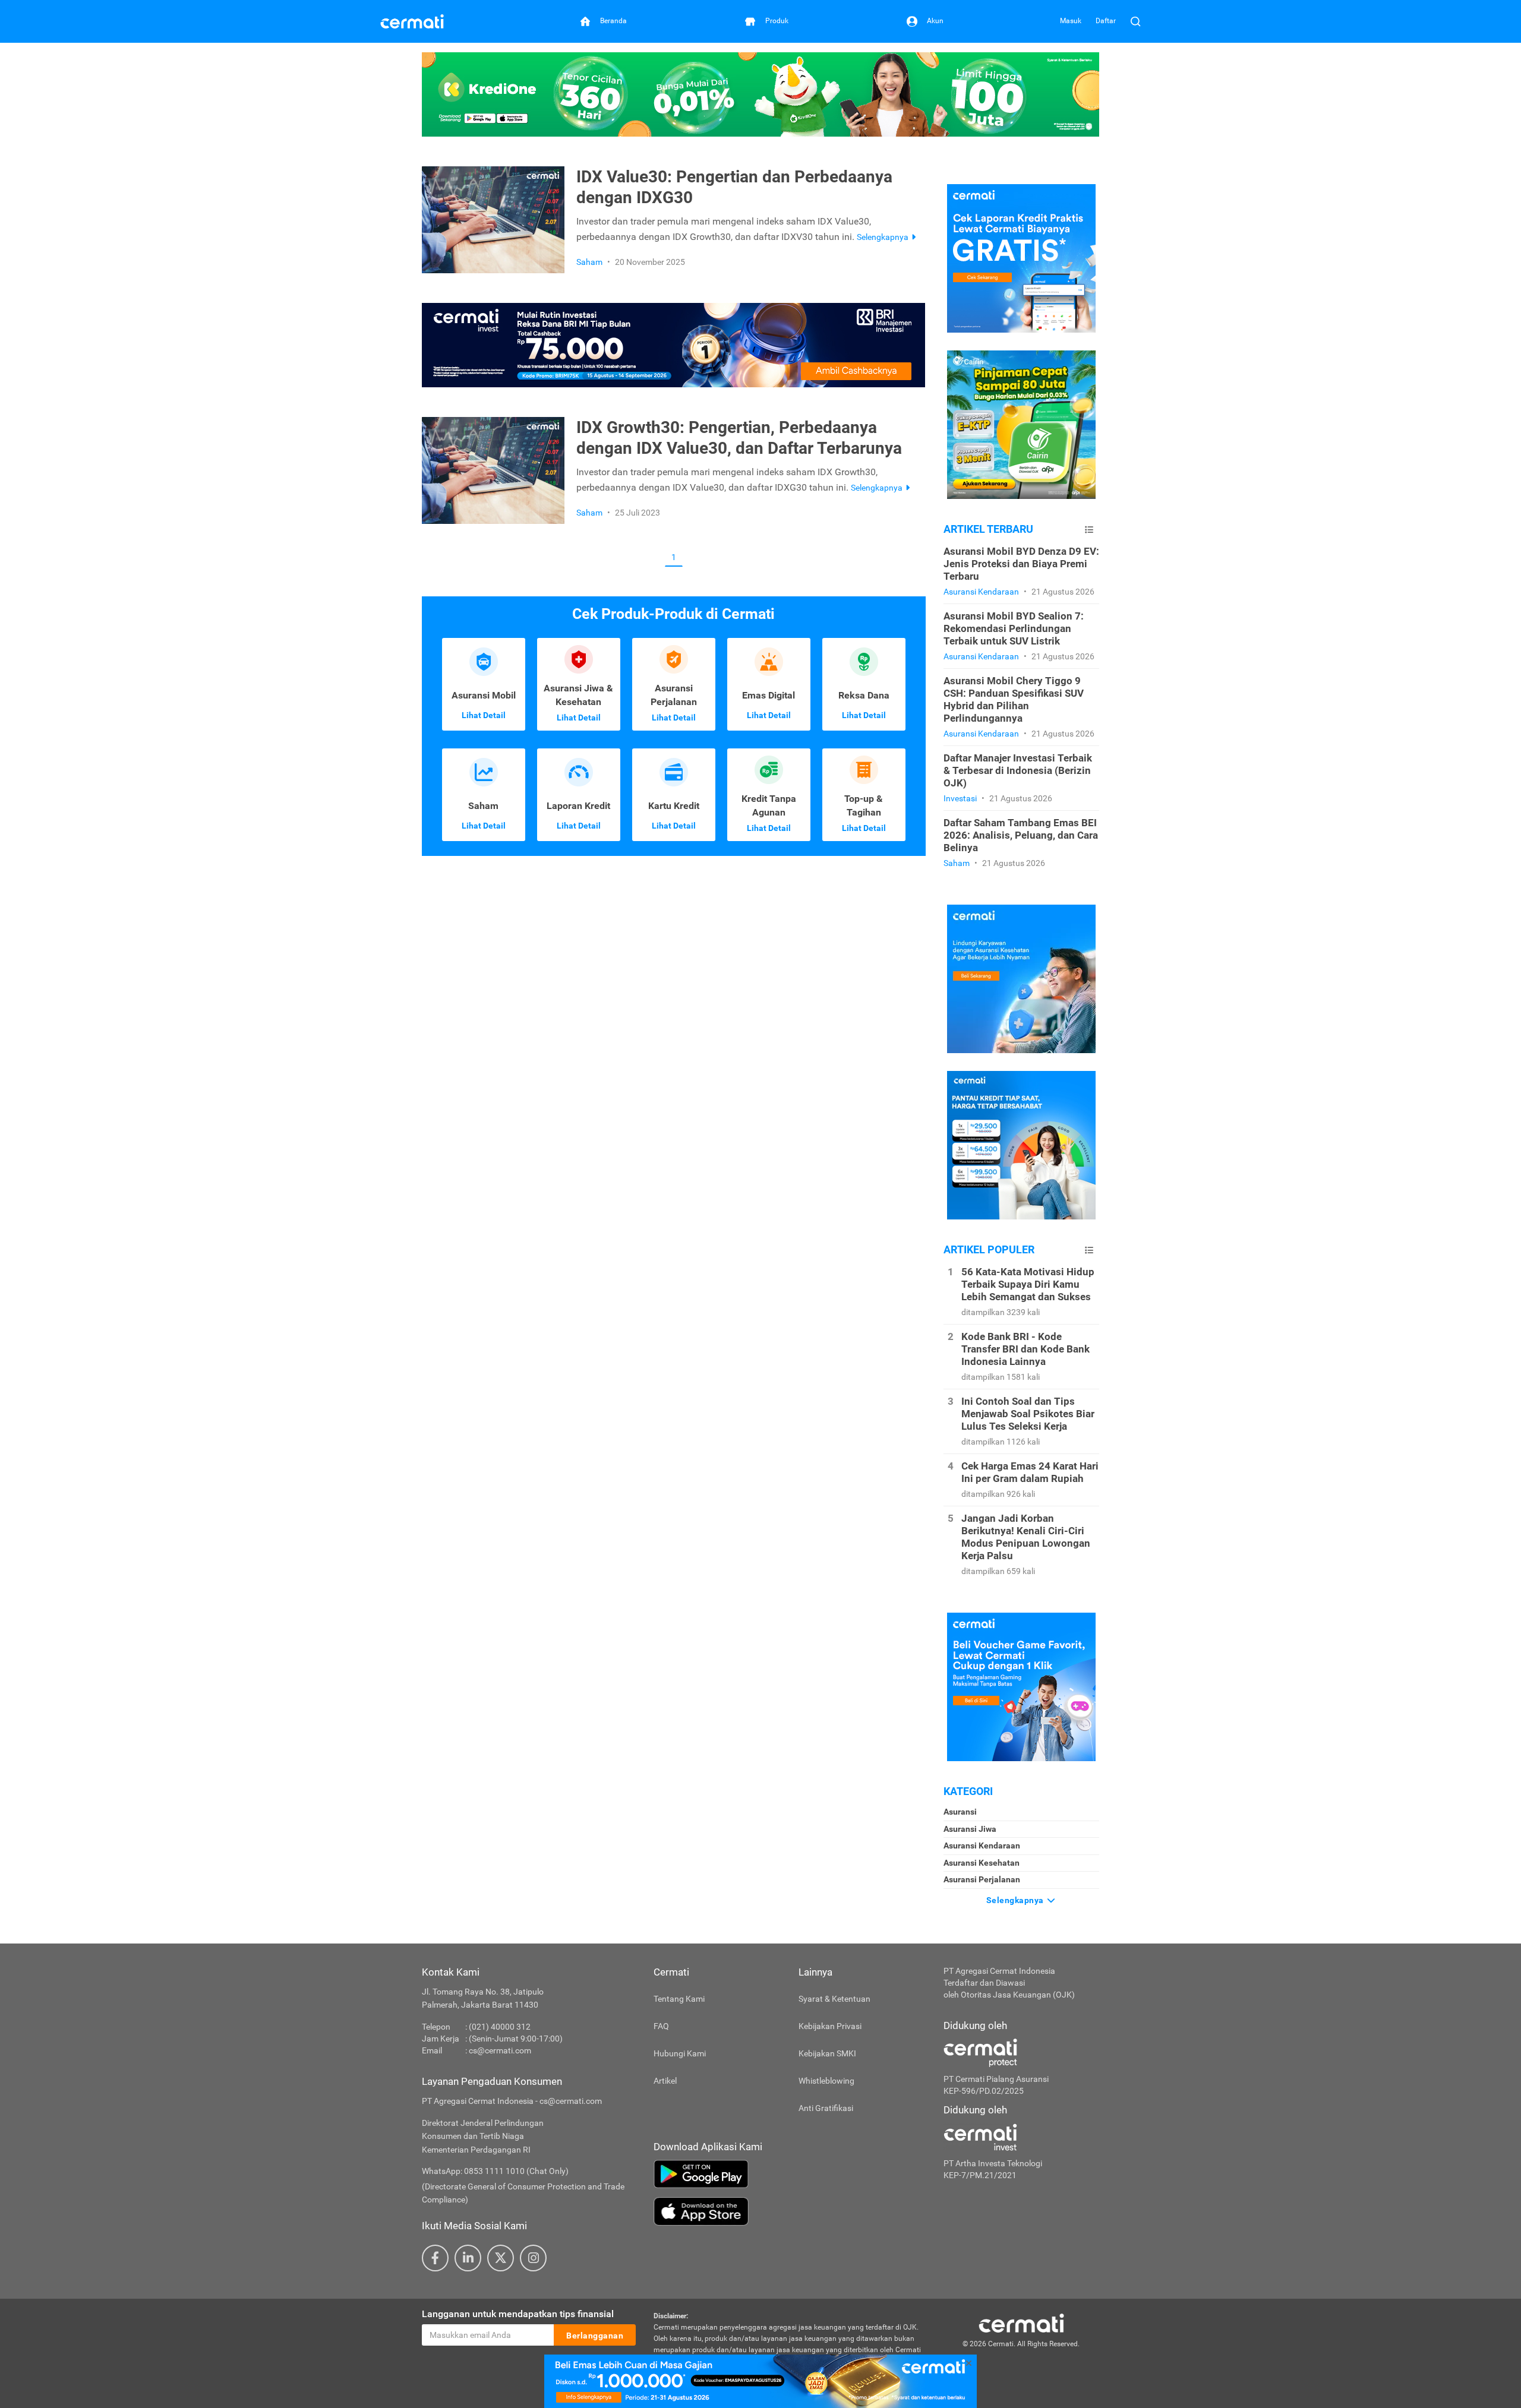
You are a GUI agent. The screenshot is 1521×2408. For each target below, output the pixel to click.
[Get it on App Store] (790, 2211)
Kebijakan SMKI (827, 2053)
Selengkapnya (1016, 1900)
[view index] (1089, 530)
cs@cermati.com (500, 2050)
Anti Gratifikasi (826, 2108)
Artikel (665, 2081)
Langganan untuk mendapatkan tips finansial (518, 2314)
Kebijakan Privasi (830, 2026)
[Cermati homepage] (1021, 2322)
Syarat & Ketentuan (834, 1999)
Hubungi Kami (680, 2053)
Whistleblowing (826, 2081)
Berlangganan (595, 2336)
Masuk (1071, 21)
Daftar (1106, 21)
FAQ (661, 2026)
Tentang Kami (679, 1999)
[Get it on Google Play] (790, 2174)
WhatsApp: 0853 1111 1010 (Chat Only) (495, 2171)
